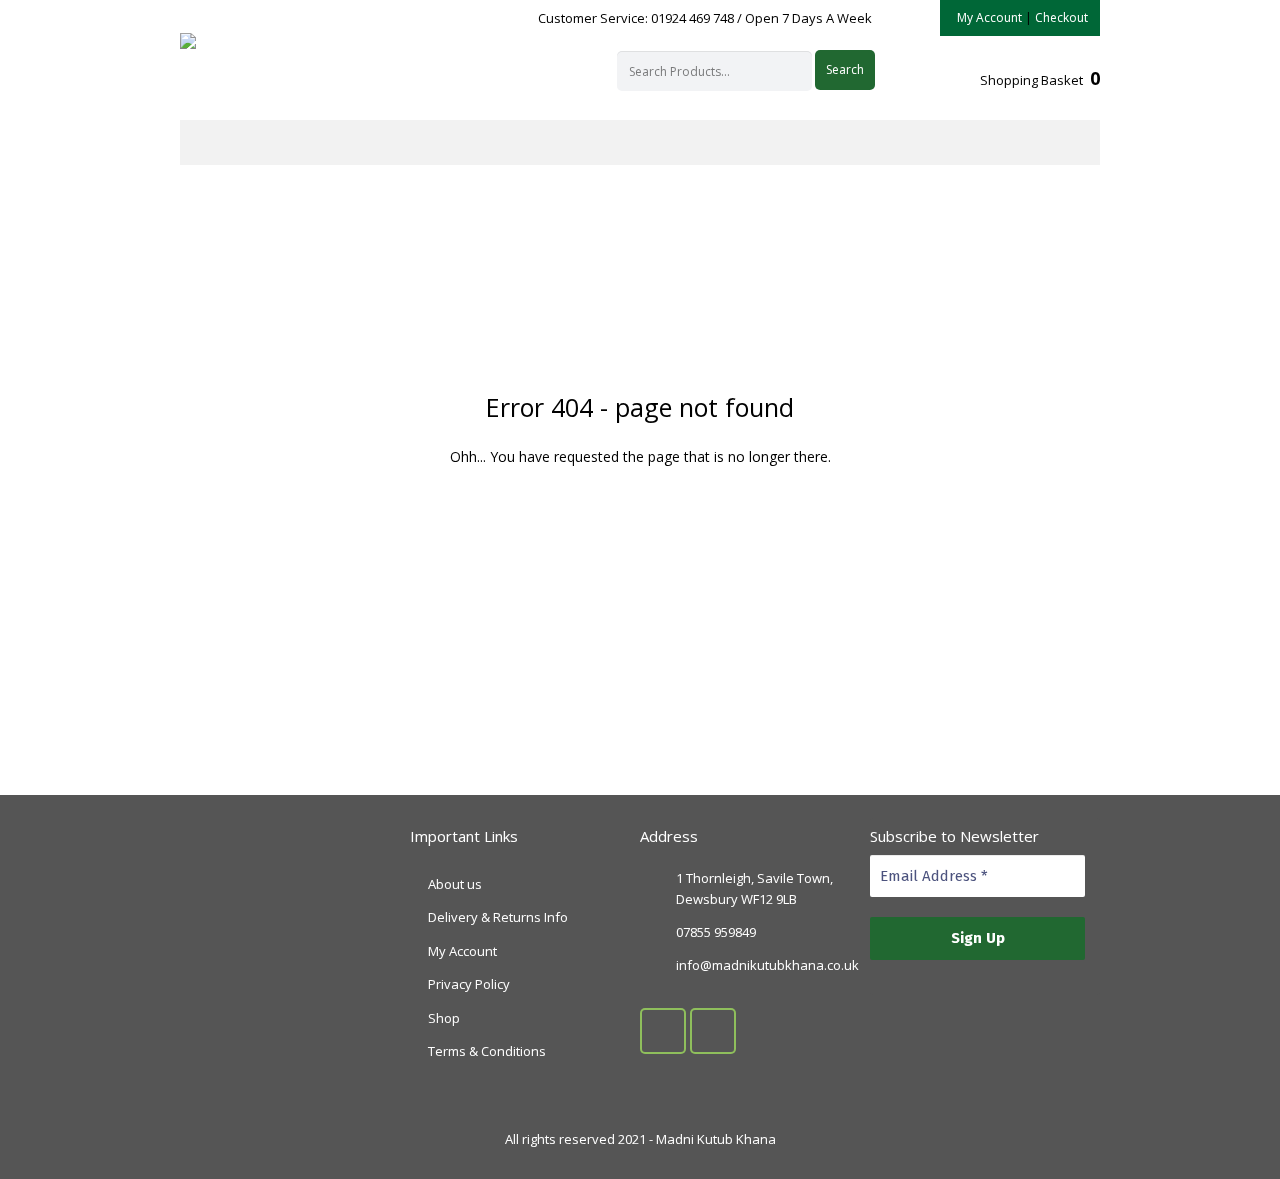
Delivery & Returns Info (498, 917)
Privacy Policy (469, 984)
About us (455, 884)
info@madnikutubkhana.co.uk (767, 965)
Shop (444, 1018)
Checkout (1061, 17)
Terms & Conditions (487, 1051)
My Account (989, 17)
